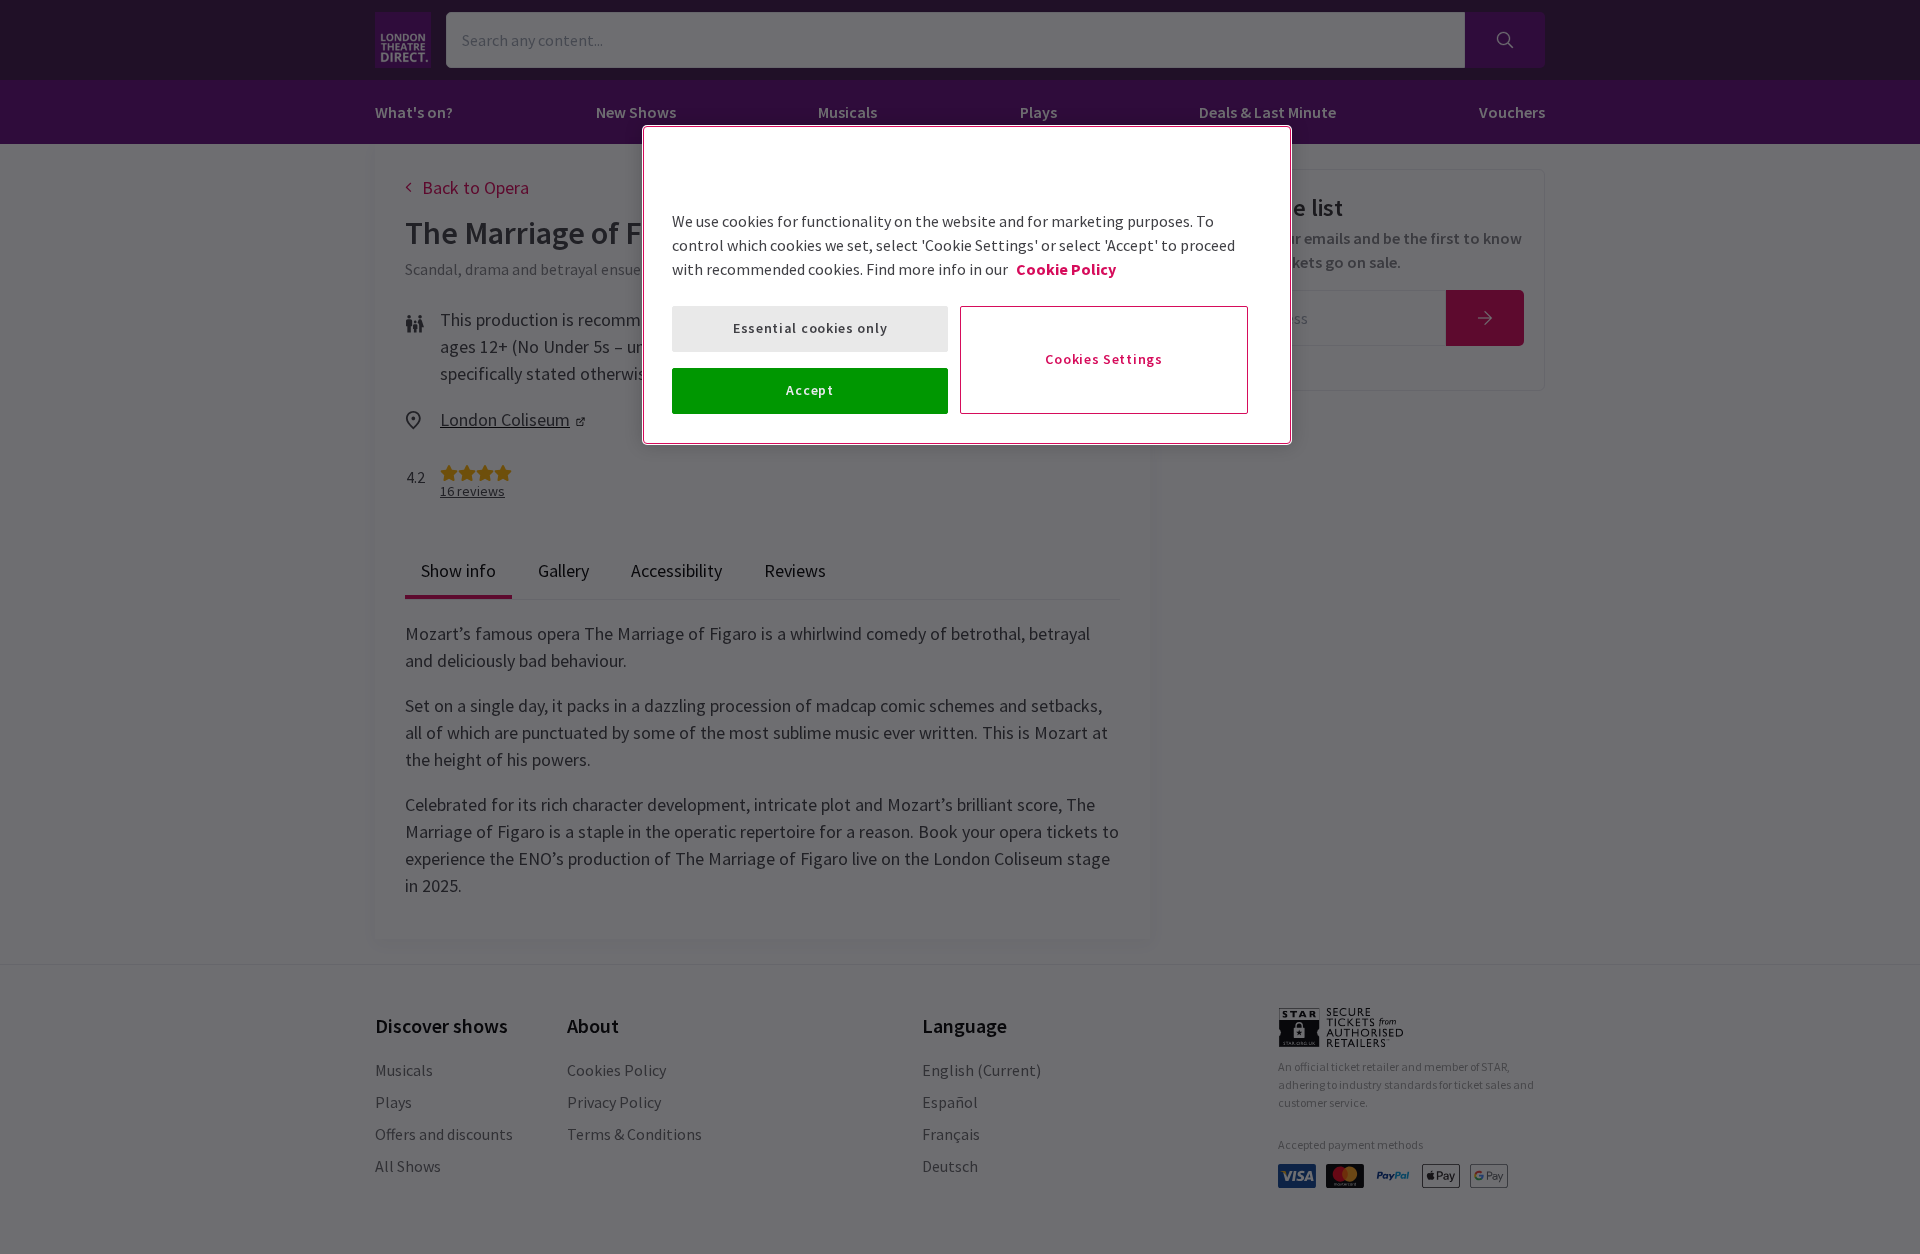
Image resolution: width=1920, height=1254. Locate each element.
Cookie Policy (1066, 269)
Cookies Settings (1103, 359)
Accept (809, 390)
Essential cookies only (810, 328)
